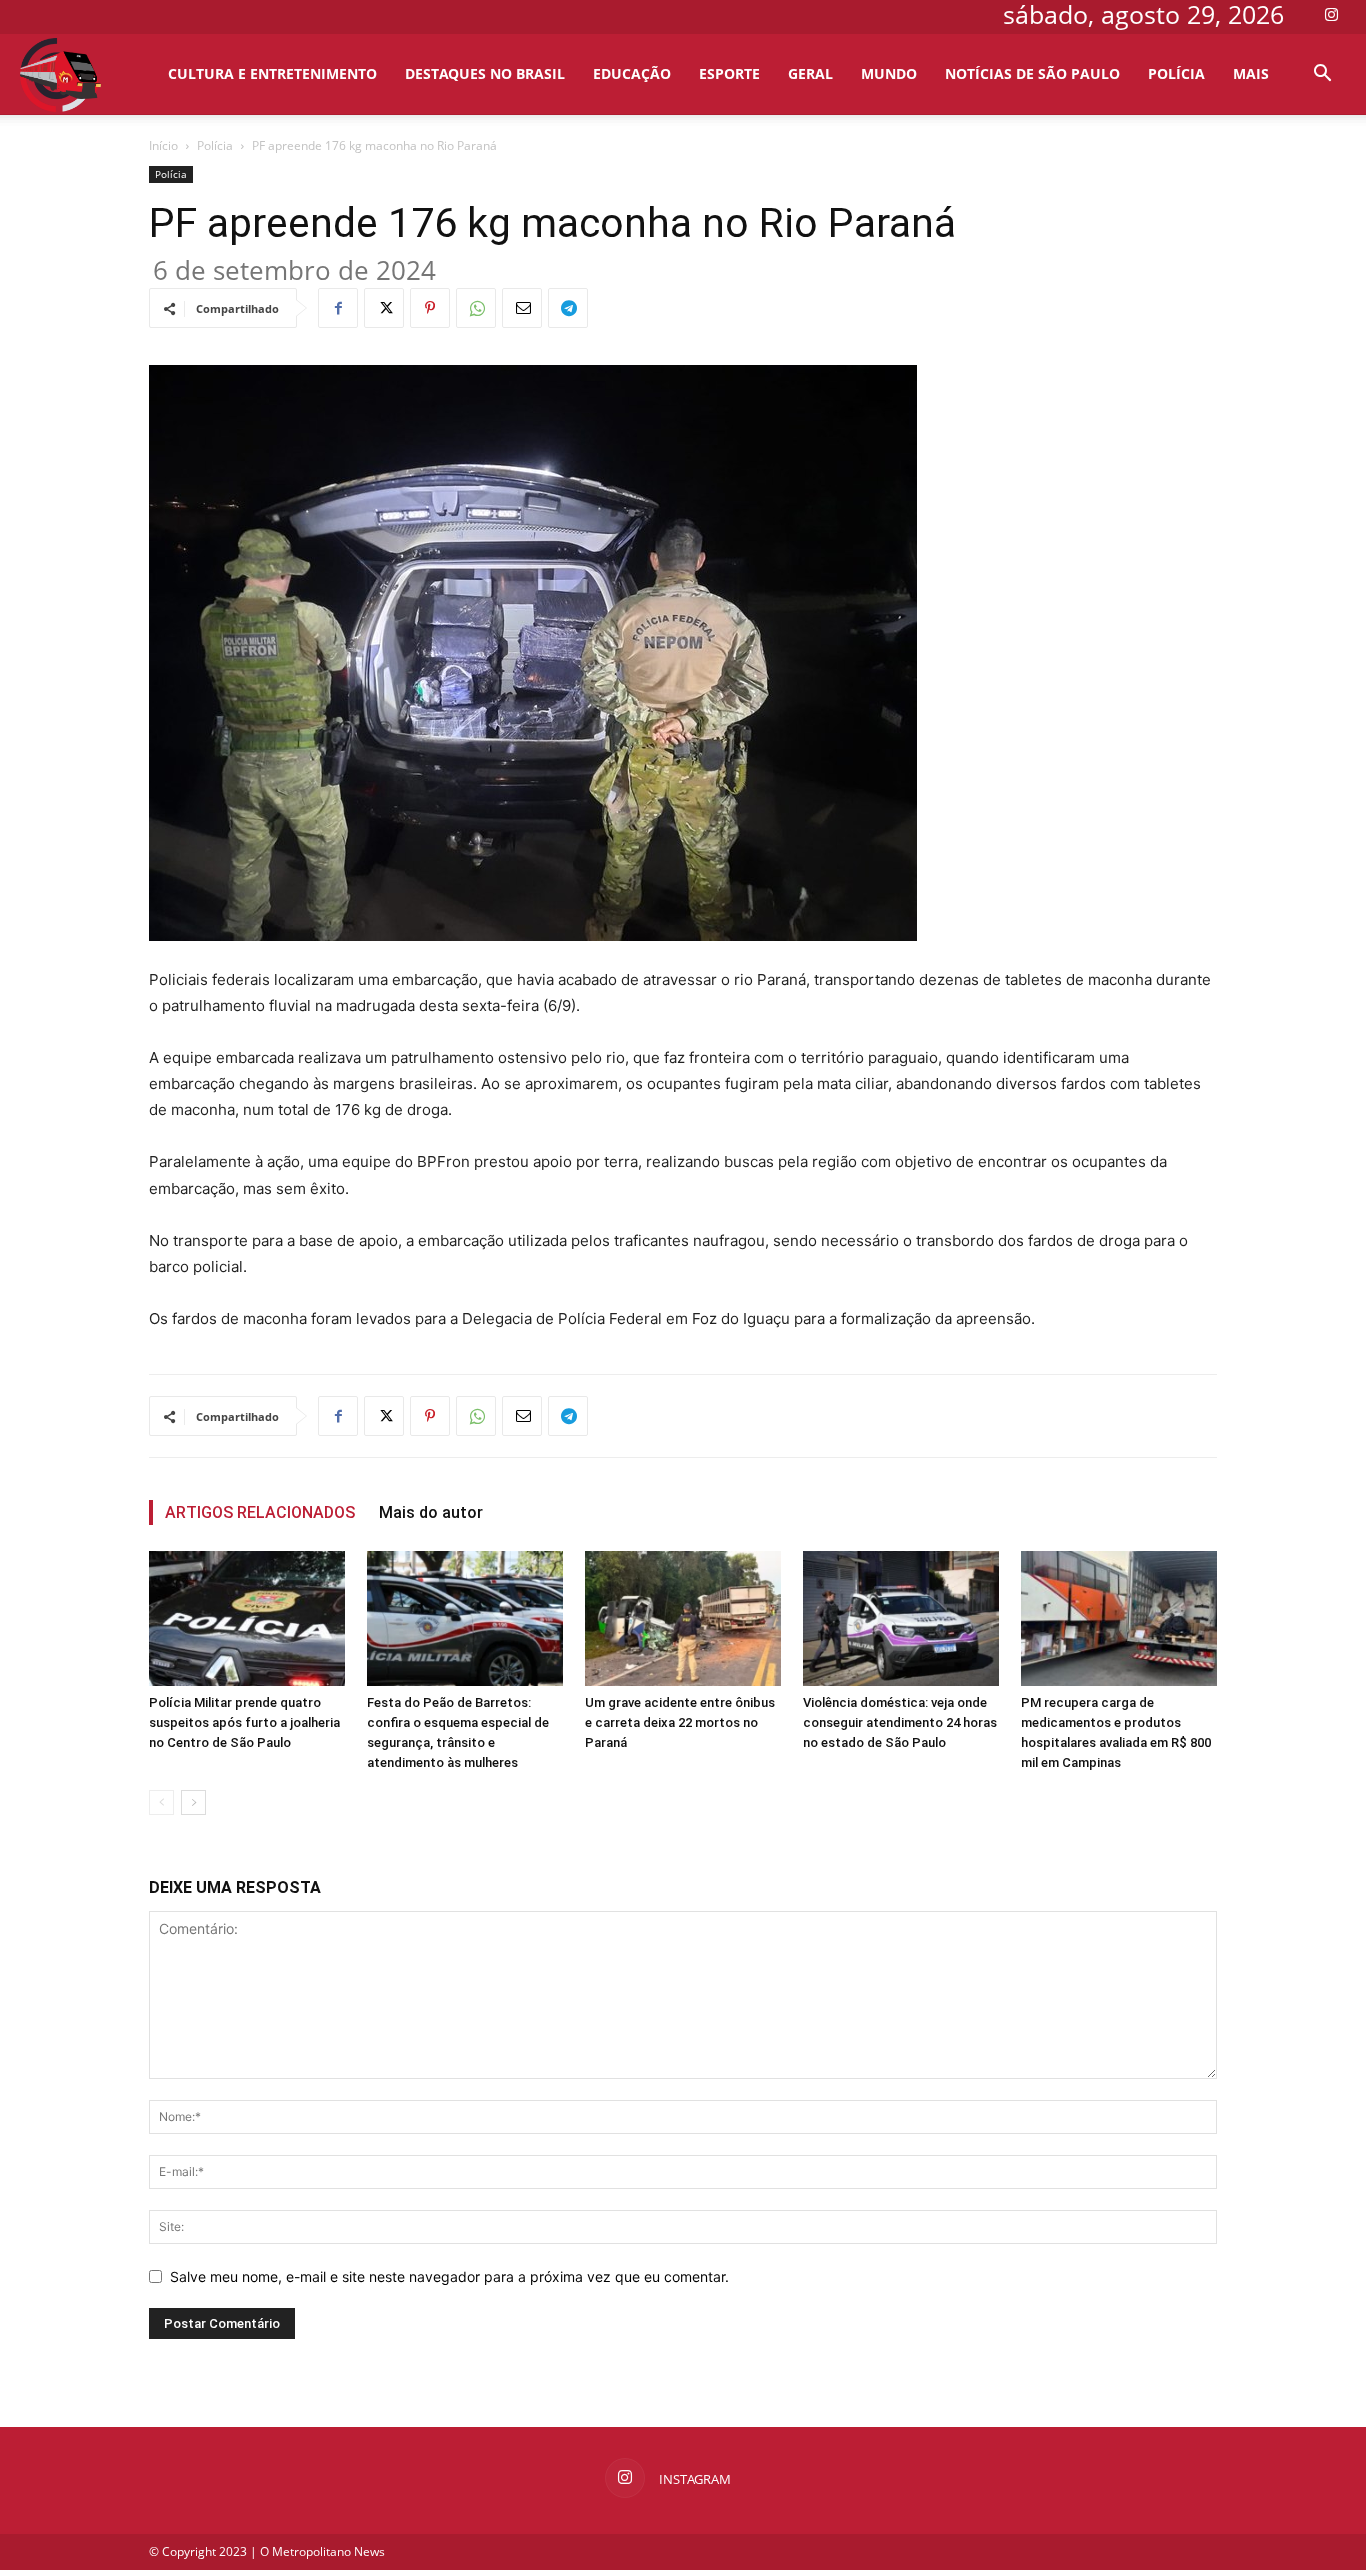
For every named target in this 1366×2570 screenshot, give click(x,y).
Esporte (729, 73)
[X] (384, 308)
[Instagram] (1331, 14)
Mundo (889, 73)
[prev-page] (161, 1802)
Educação (632, 73)
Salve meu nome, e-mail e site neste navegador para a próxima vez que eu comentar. (449, 2276)
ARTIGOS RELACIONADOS (260, 1512)
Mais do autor (431, 1512)
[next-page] (193, 1802)
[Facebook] (338, 308)
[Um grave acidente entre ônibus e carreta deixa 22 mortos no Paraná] (683, 1618)
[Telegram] (568, 308)
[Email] (522, 308)
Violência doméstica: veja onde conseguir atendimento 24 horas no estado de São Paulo (900, 1722)
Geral (810, 73)
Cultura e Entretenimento (272, 73)
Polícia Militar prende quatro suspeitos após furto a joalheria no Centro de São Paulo (244, 1722)
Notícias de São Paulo (1032, 73)
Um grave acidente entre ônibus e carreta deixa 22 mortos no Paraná (680, 1722)
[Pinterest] (430, 308)
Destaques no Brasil (485, 73)
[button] (1322, 75)
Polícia (1176, 73)
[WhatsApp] (476, 308)
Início (163, 145)
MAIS (1251, 73)
